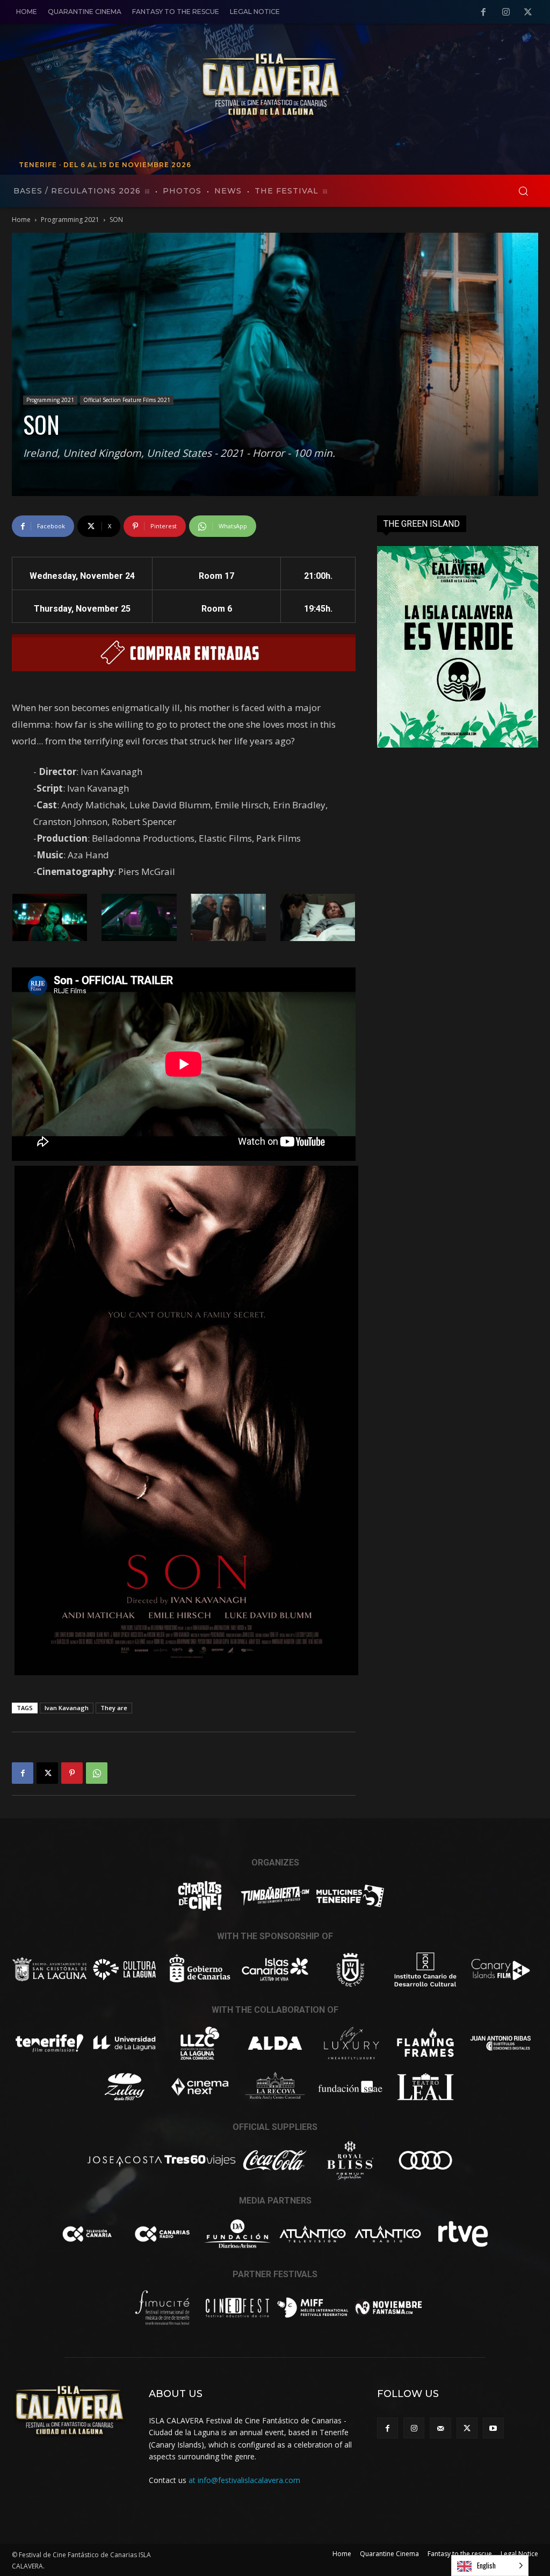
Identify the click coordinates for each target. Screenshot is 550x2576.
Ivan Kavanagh (67, 1708)
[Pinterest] (72, 1773)
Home (21, 220)
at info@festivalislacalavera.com (244, 2480)
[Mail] (440, 2428)
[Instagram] (506, 12)
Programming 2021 (70, 220)
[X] (528, 12)
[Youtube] (493, 2428)
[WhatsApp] (97, 1773)
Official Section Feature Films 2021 (127, 400)
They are (114, 1708)
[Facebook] (483, 12)
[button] (523, 191)
